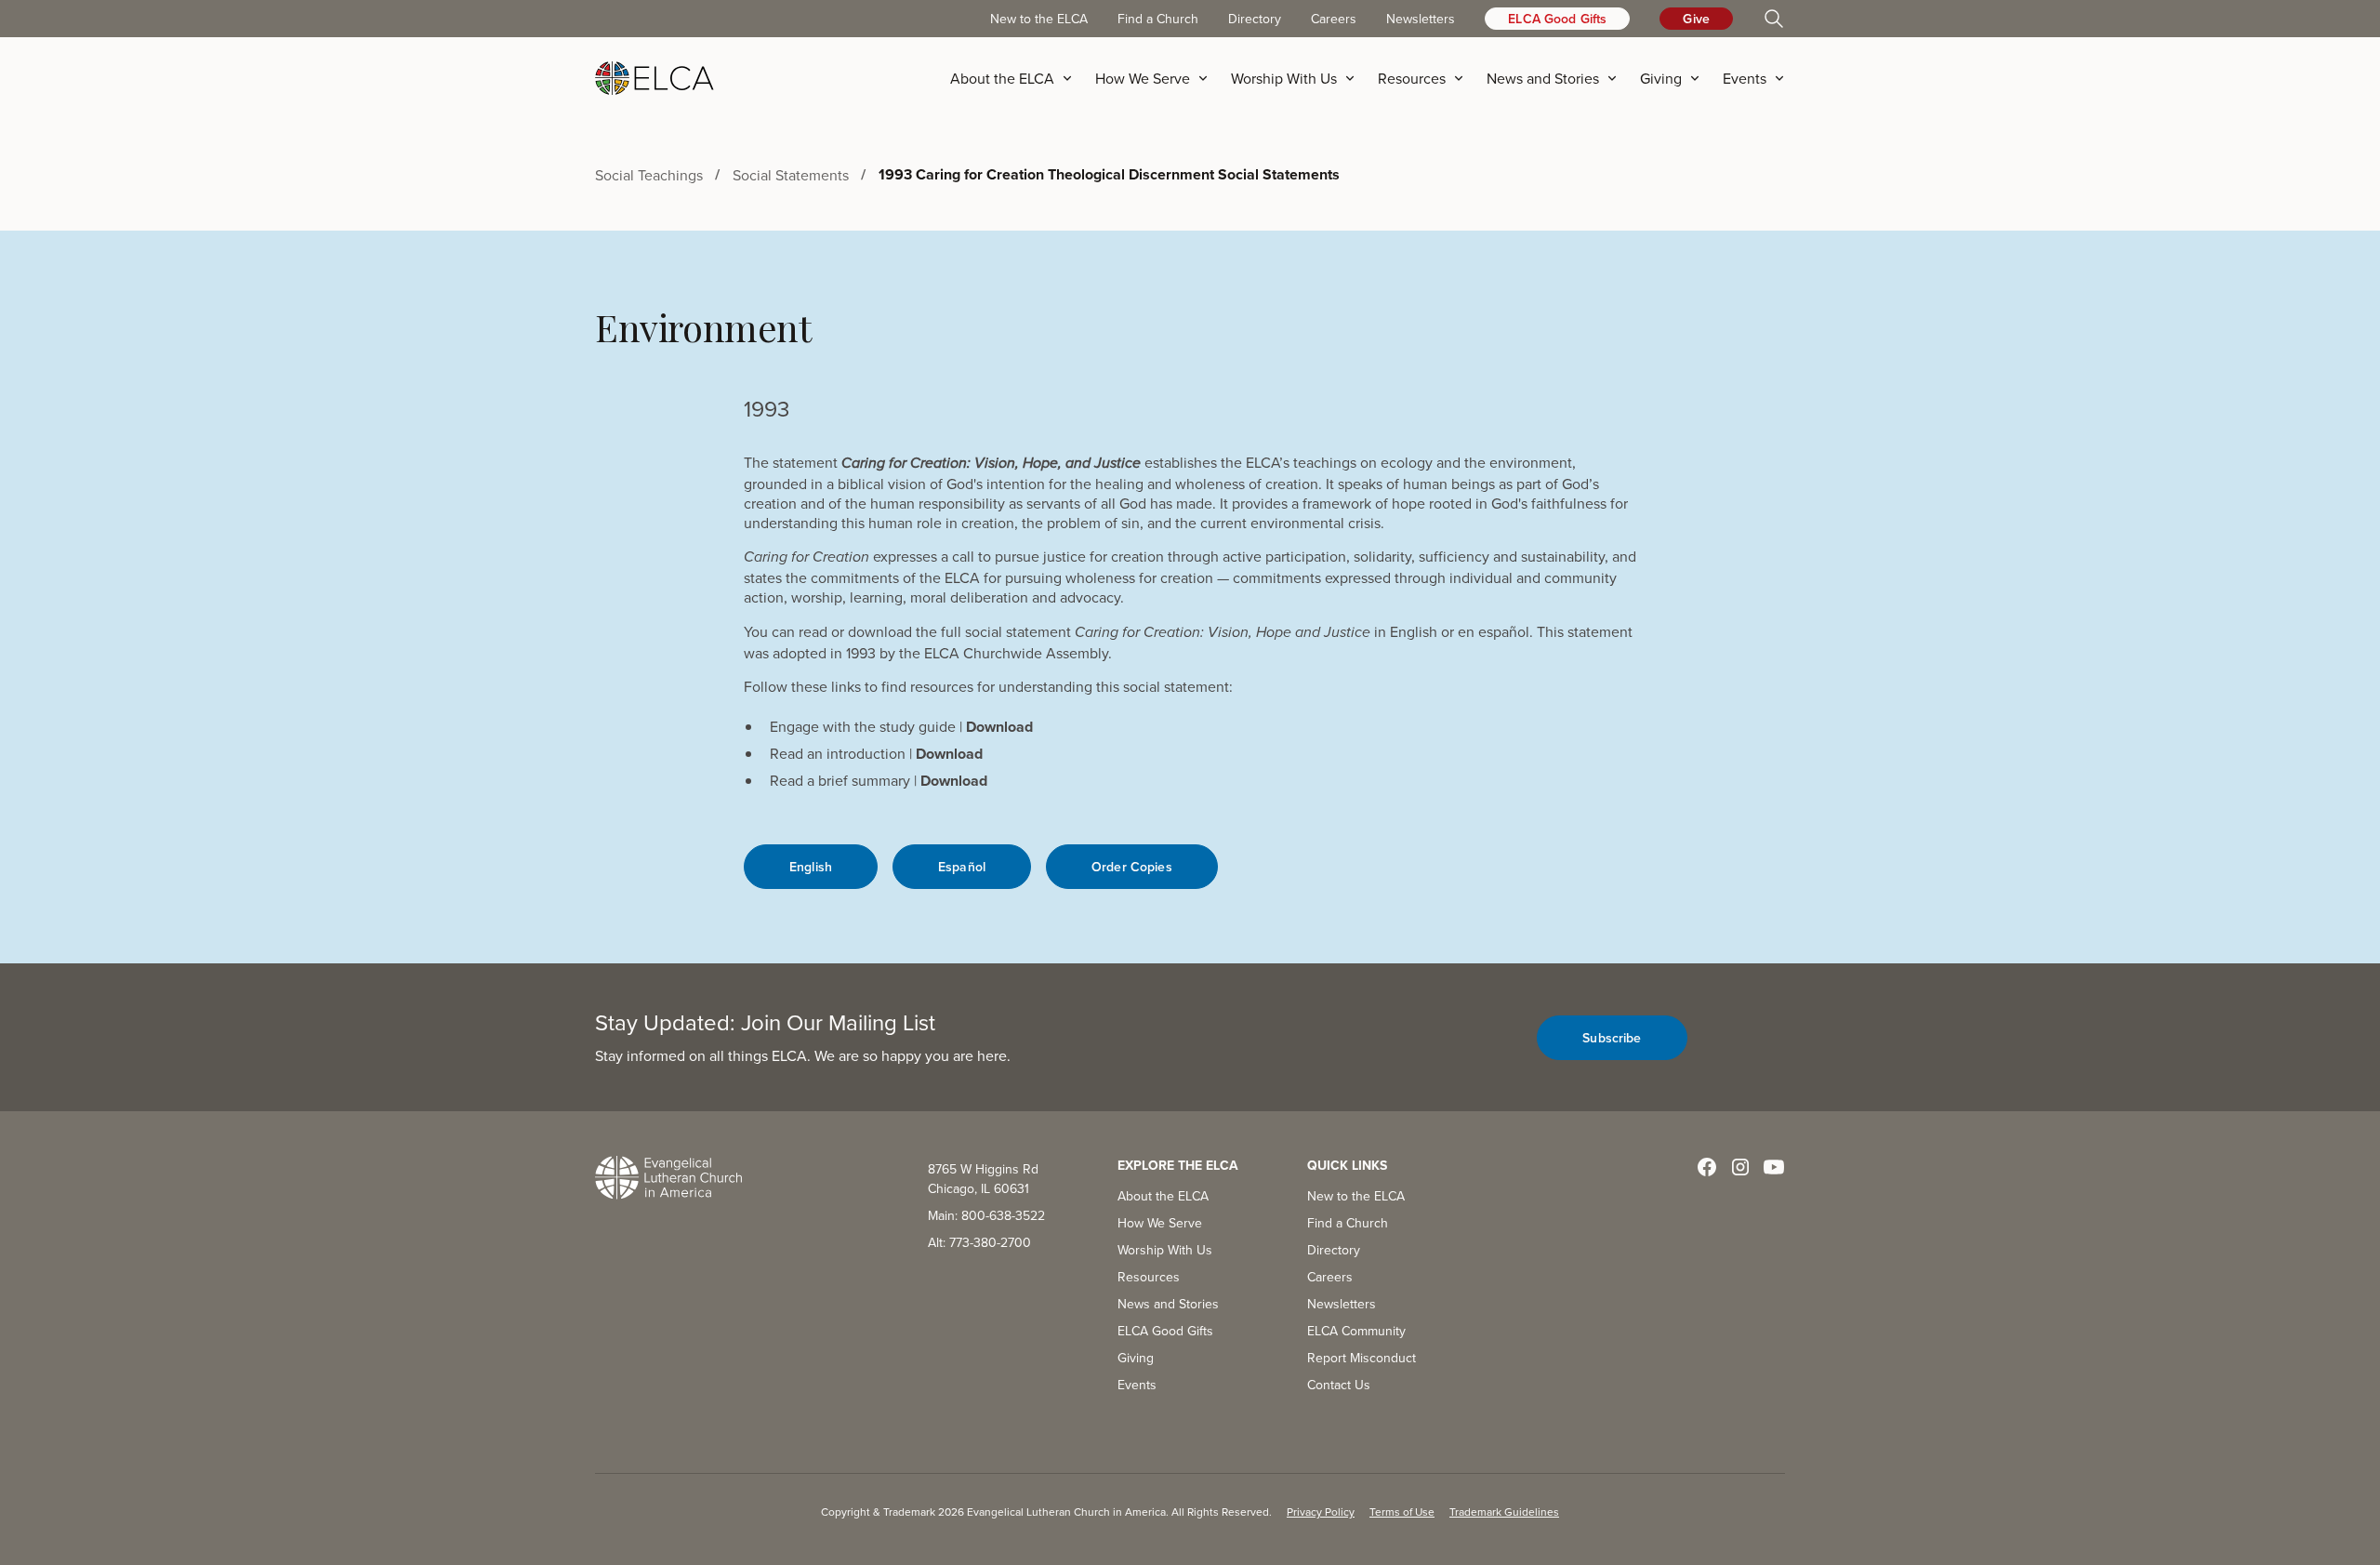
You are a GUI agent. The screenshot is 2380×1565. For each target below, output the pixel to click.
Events (1137, 1385)
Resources (1149, 1277)
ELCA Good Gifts (1557, 19)
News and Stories (1168, 1304)
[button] (1017, 78)
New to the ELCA (1039, 19)
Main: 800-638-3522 (986, 1215)
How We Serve (1160, 1223)
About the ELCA (1163, 1196)
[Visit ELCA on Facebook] (1707, 1167)
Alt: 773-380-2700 (979, 1242)
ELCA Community (1356, 1331)
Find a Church (1158, 19)
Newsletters (1421, 19)
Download (999, 727)
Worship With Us (1165, 1250)
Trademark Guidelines (1504, 1512)
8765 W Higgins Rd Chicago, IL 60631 (983, 1179)
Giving (1136, 1358)
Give (1696, 19)
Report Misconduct (1362, 1358)
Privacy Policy (1321, 1512)
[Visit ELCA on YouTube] (1774, 1167)
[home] (654, 78)
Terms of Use (1402, 1512)
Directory (1255, 19)
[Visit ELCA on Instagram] (1740, 1167)
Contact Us (1339, 1385)
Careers (1334, 19)
